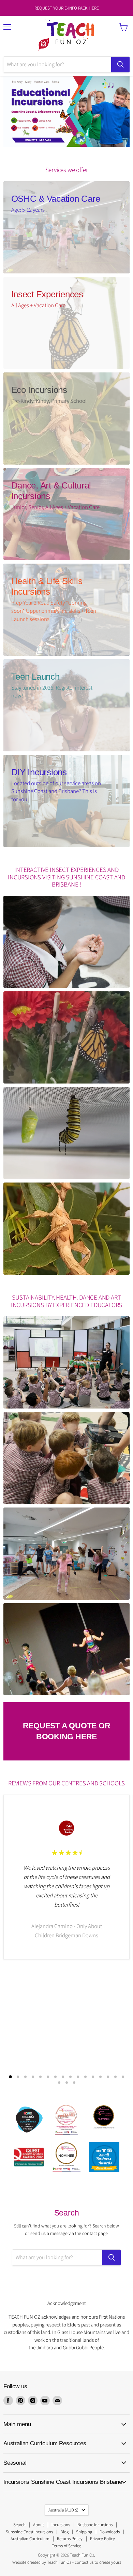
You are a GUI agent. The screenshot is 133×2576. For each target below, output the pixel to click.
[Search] (120, 65)
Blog (64, 2532)
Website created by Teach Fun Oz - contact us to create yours (67, 2562)
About (39, 2525)
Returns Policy (70, 2539)
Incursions (61, 2525)
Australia (63, 2510)
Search (19, 2525)
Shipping (84, 2532)
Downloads (110, 2532)
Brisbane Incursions (95, 2525)
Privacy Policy (102, 2539)
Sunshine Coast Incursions (29, 2532)
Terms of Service (66, 2546)
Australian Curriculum (30, 2539)
